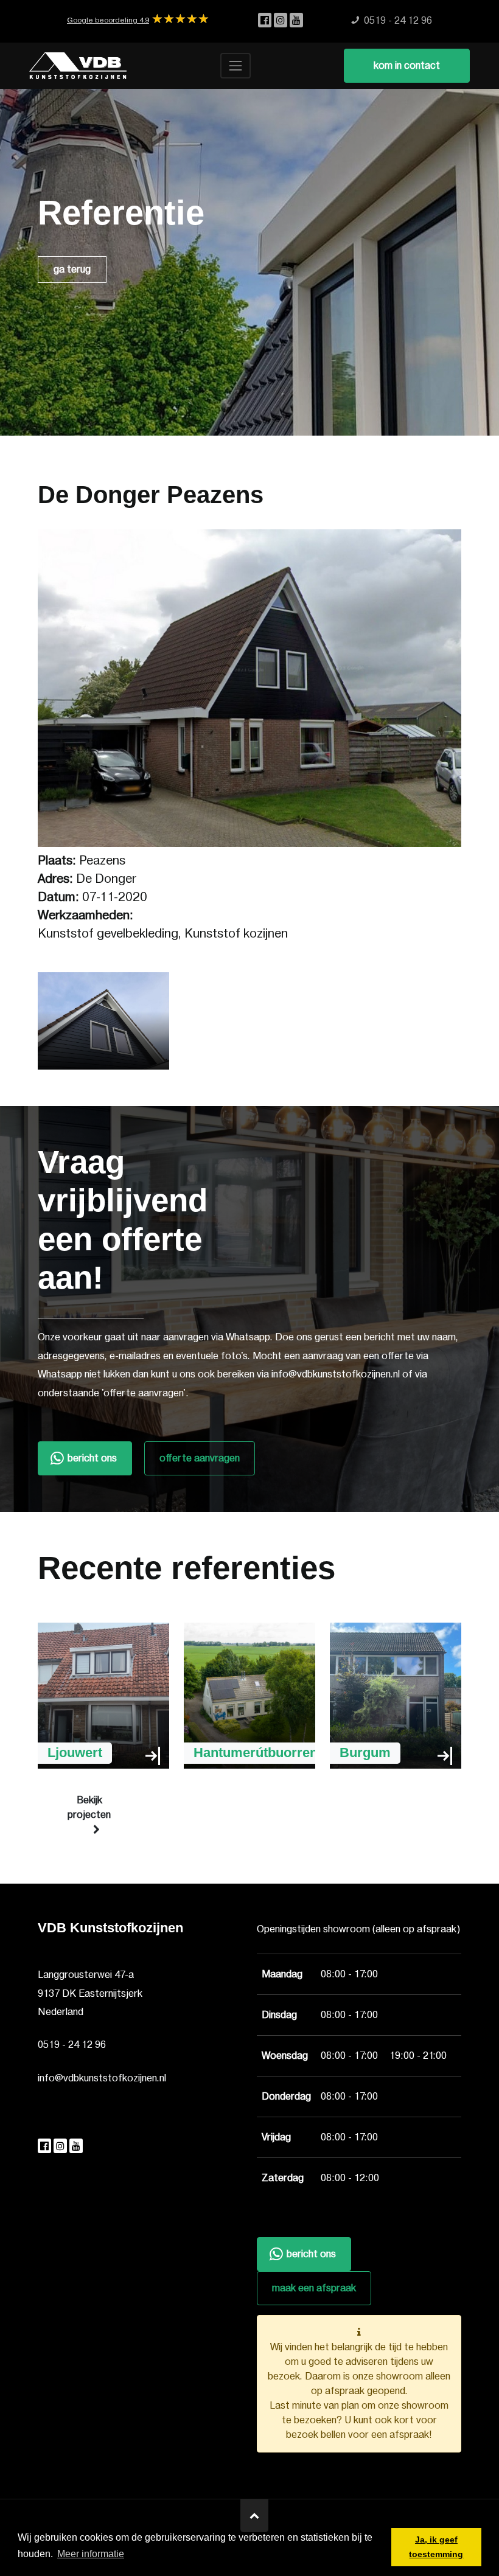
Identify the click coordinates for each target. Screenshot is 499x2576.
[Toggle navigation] (236, 66)
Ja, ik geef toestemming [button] (436, 2547)
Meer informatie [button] (91, 2554)
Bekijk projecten (89, 1808)
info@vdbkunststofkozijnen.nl (102, 2078)
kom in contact (407, 66)
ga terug (72, 270)
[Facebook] (266, 21)
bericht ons (92, 1458)
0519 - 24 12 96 (72, 2045)
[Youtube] (296, 21)
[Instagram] (282, 21)
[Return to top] (254, 2516)
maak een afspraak (314, 2288)
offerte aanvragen (200, 1458)
